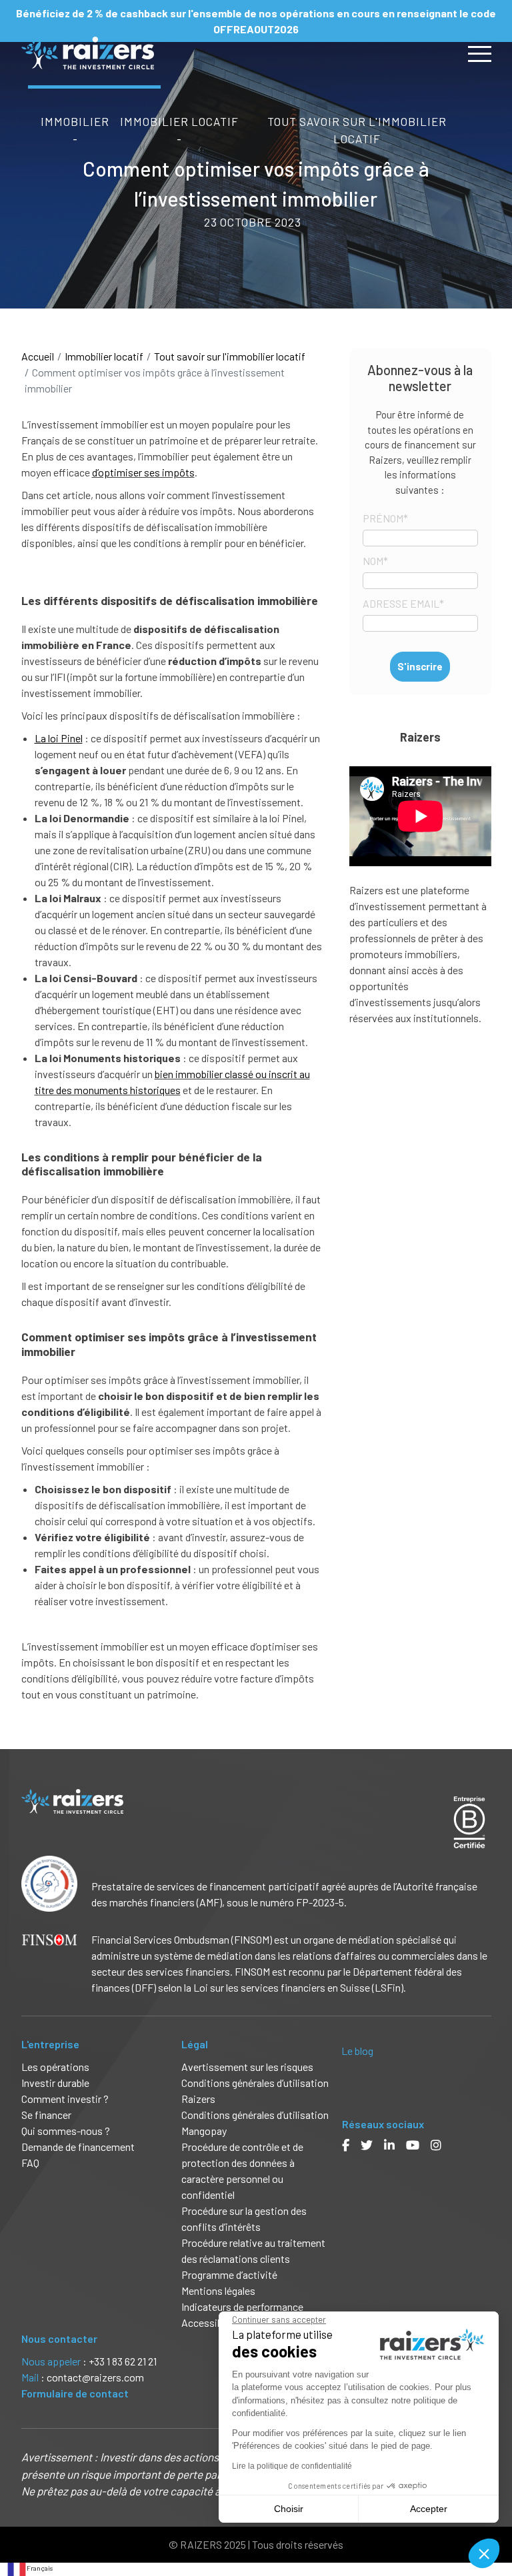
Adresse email (403, 603)
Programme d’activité (229, 2274)
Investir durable (55, 2083)
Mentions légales (218, 2290)
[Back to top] (492, 2523)
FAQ (30, 2163)
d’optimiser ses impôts (143, 472)
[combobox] (30, 2569)
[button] (484, 2553)
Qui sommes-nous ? (66, 2131)
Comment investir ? (65, 2099)
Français (40, 2568)
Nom (375, 561)
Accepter (429, 2509)
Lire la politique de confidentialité (292, 2466)
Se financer (46, 2115)
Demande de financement (78, 2147)
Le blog (357, 2051)
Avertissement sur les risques (247, 2067)
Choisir (289, 2509)
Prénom (385, 518)
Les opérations (55, 2067)
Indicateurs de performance (242, 2306)
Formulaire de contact (75, 2393)
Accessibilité (211, 2322)
